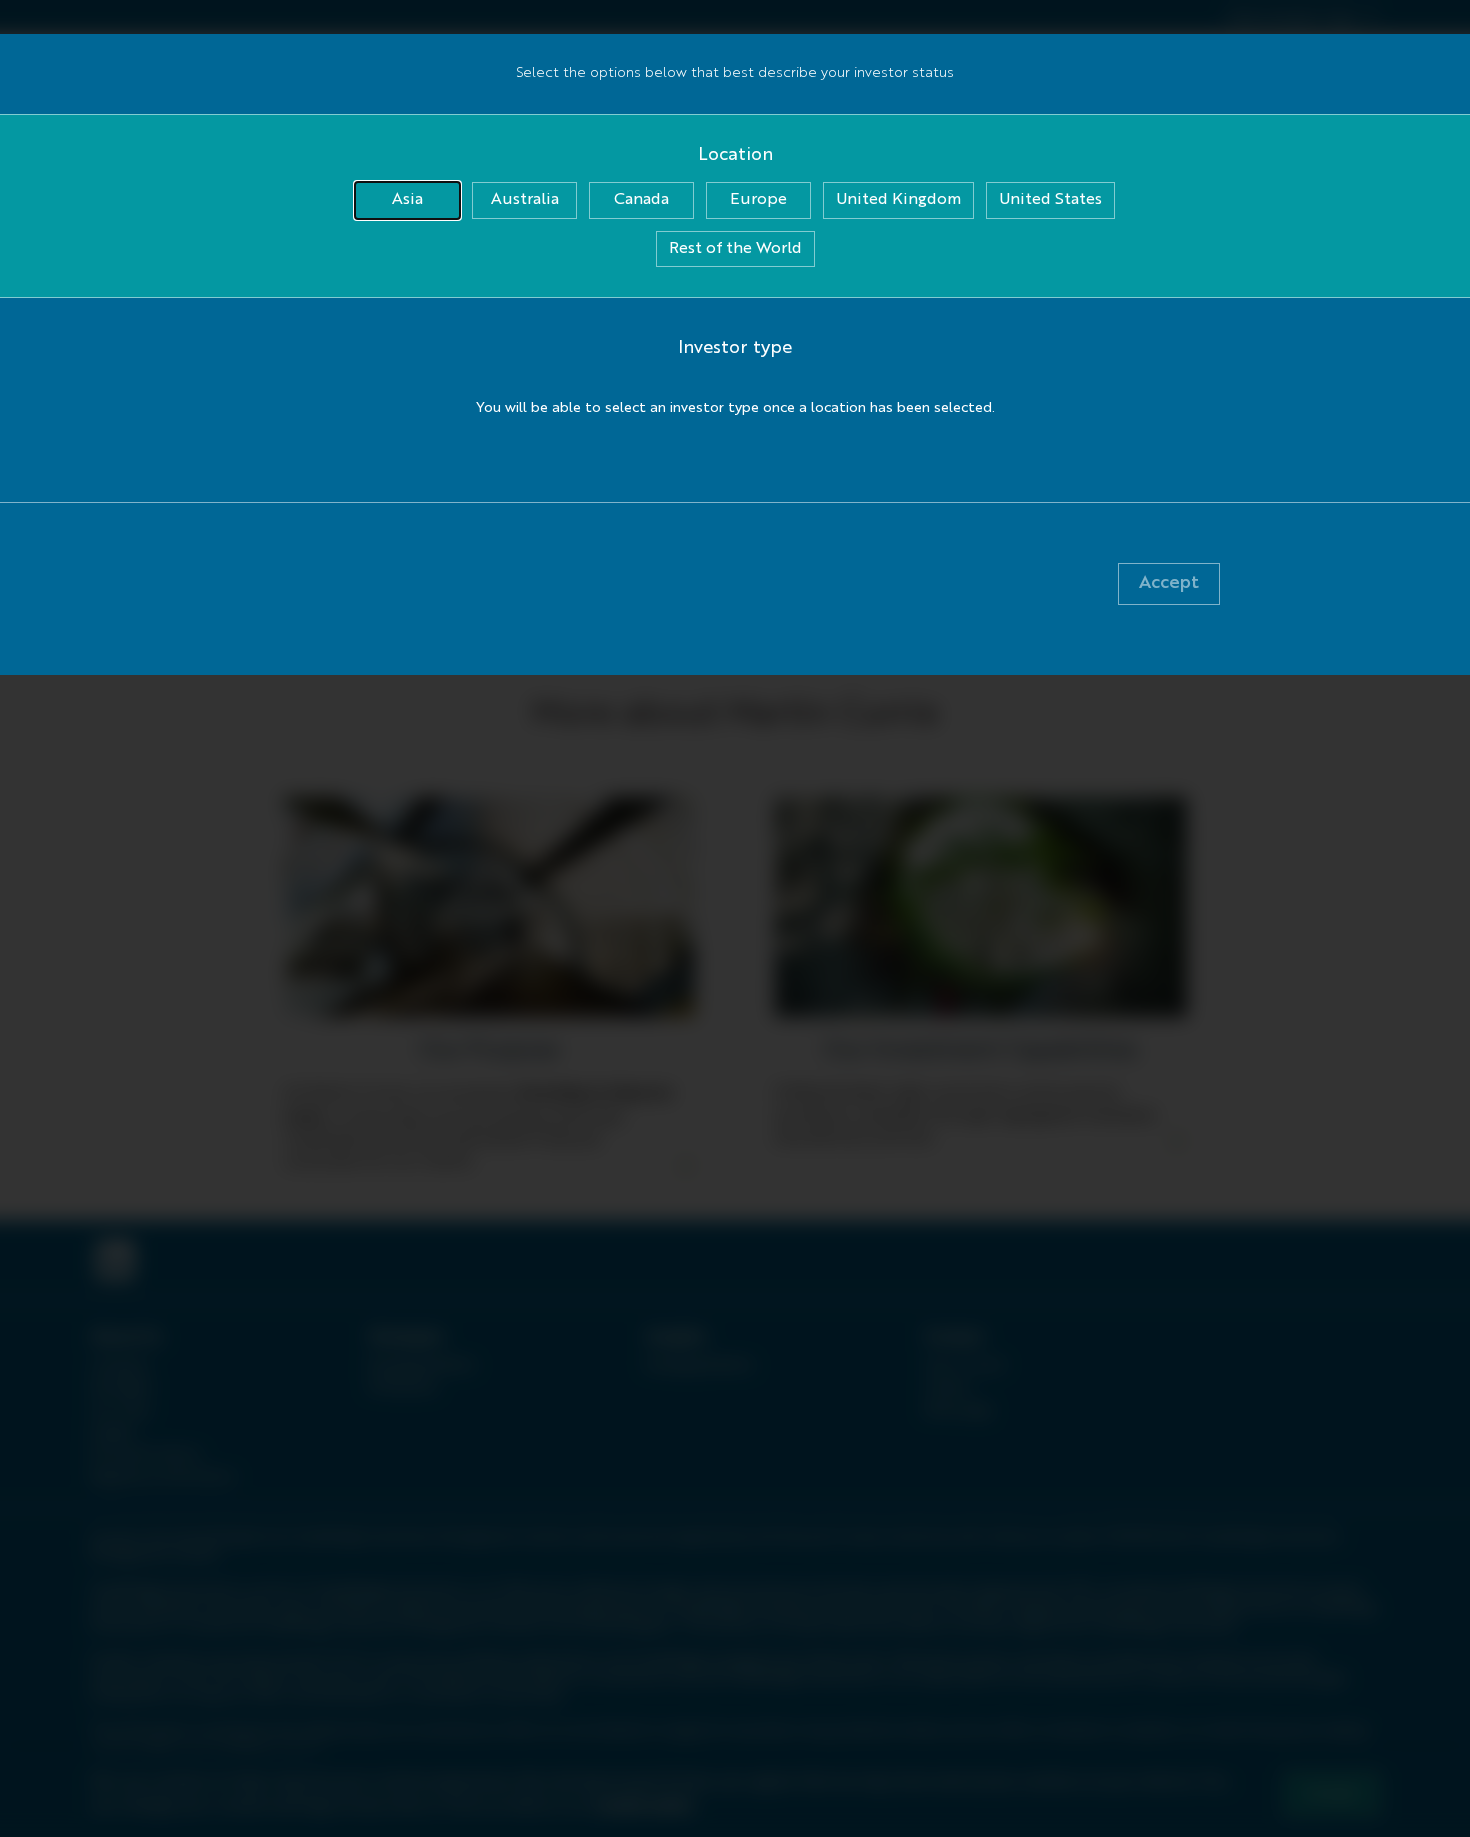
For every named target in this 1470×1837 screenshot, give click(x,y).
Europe (758, 200)
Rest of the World (735, 249)
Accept (1169, 583)
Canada (641, 200)
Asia (407, 200)
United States (1050, 200)
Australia (525, 200)
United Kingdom (898, 200)
